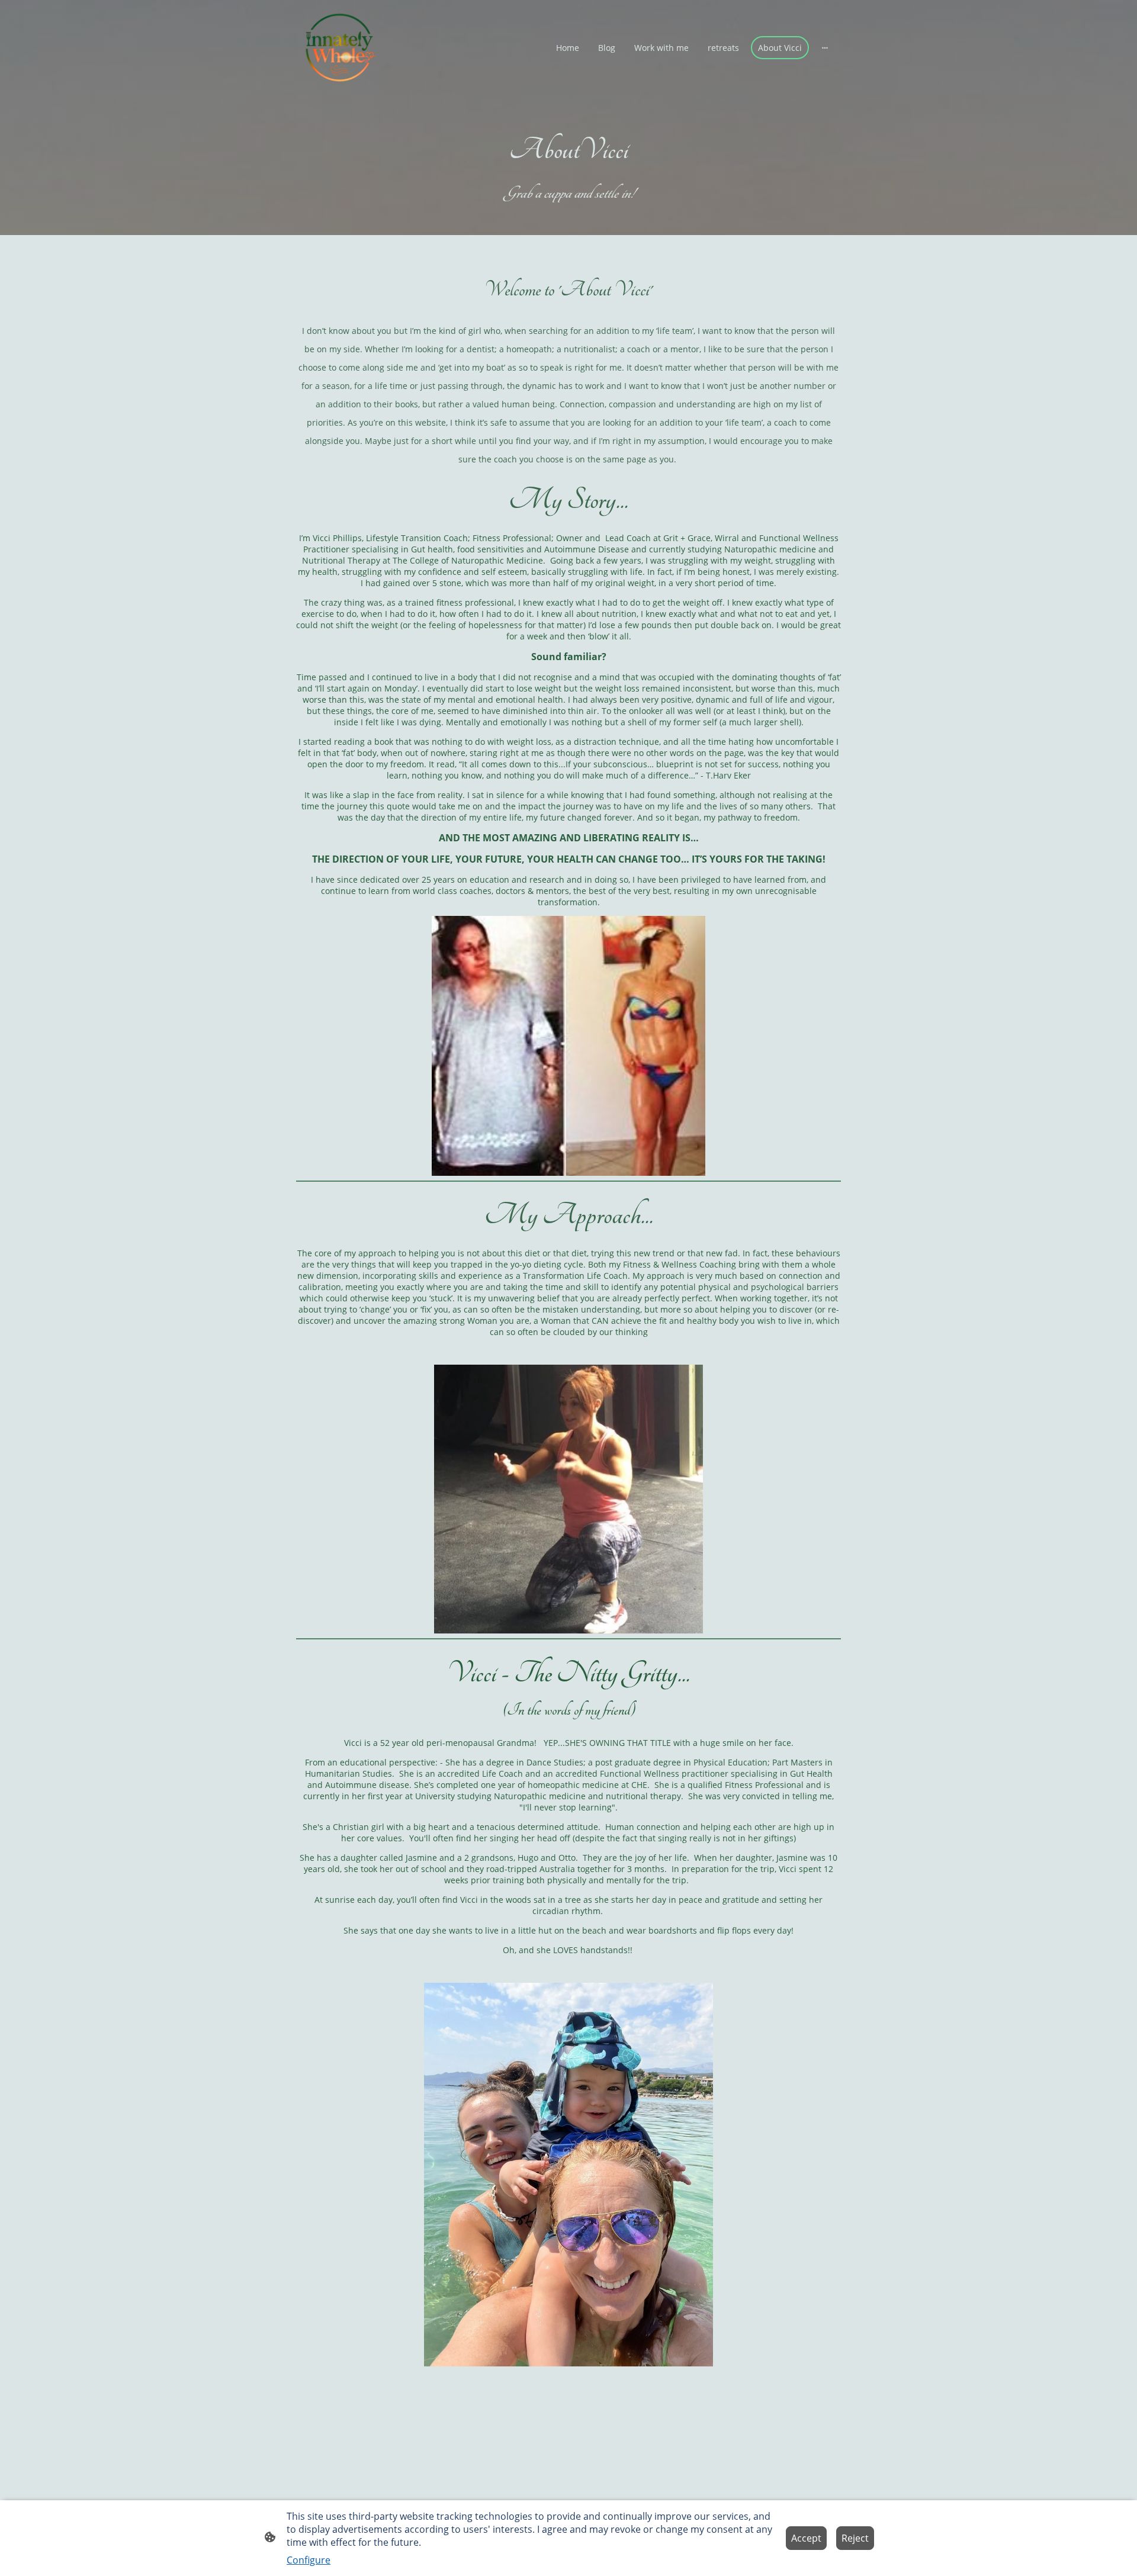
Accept (806, 2538)
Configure (309, 2560)
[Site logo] (340, 48)
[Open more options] (825, 47)
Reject (855, 2538)
